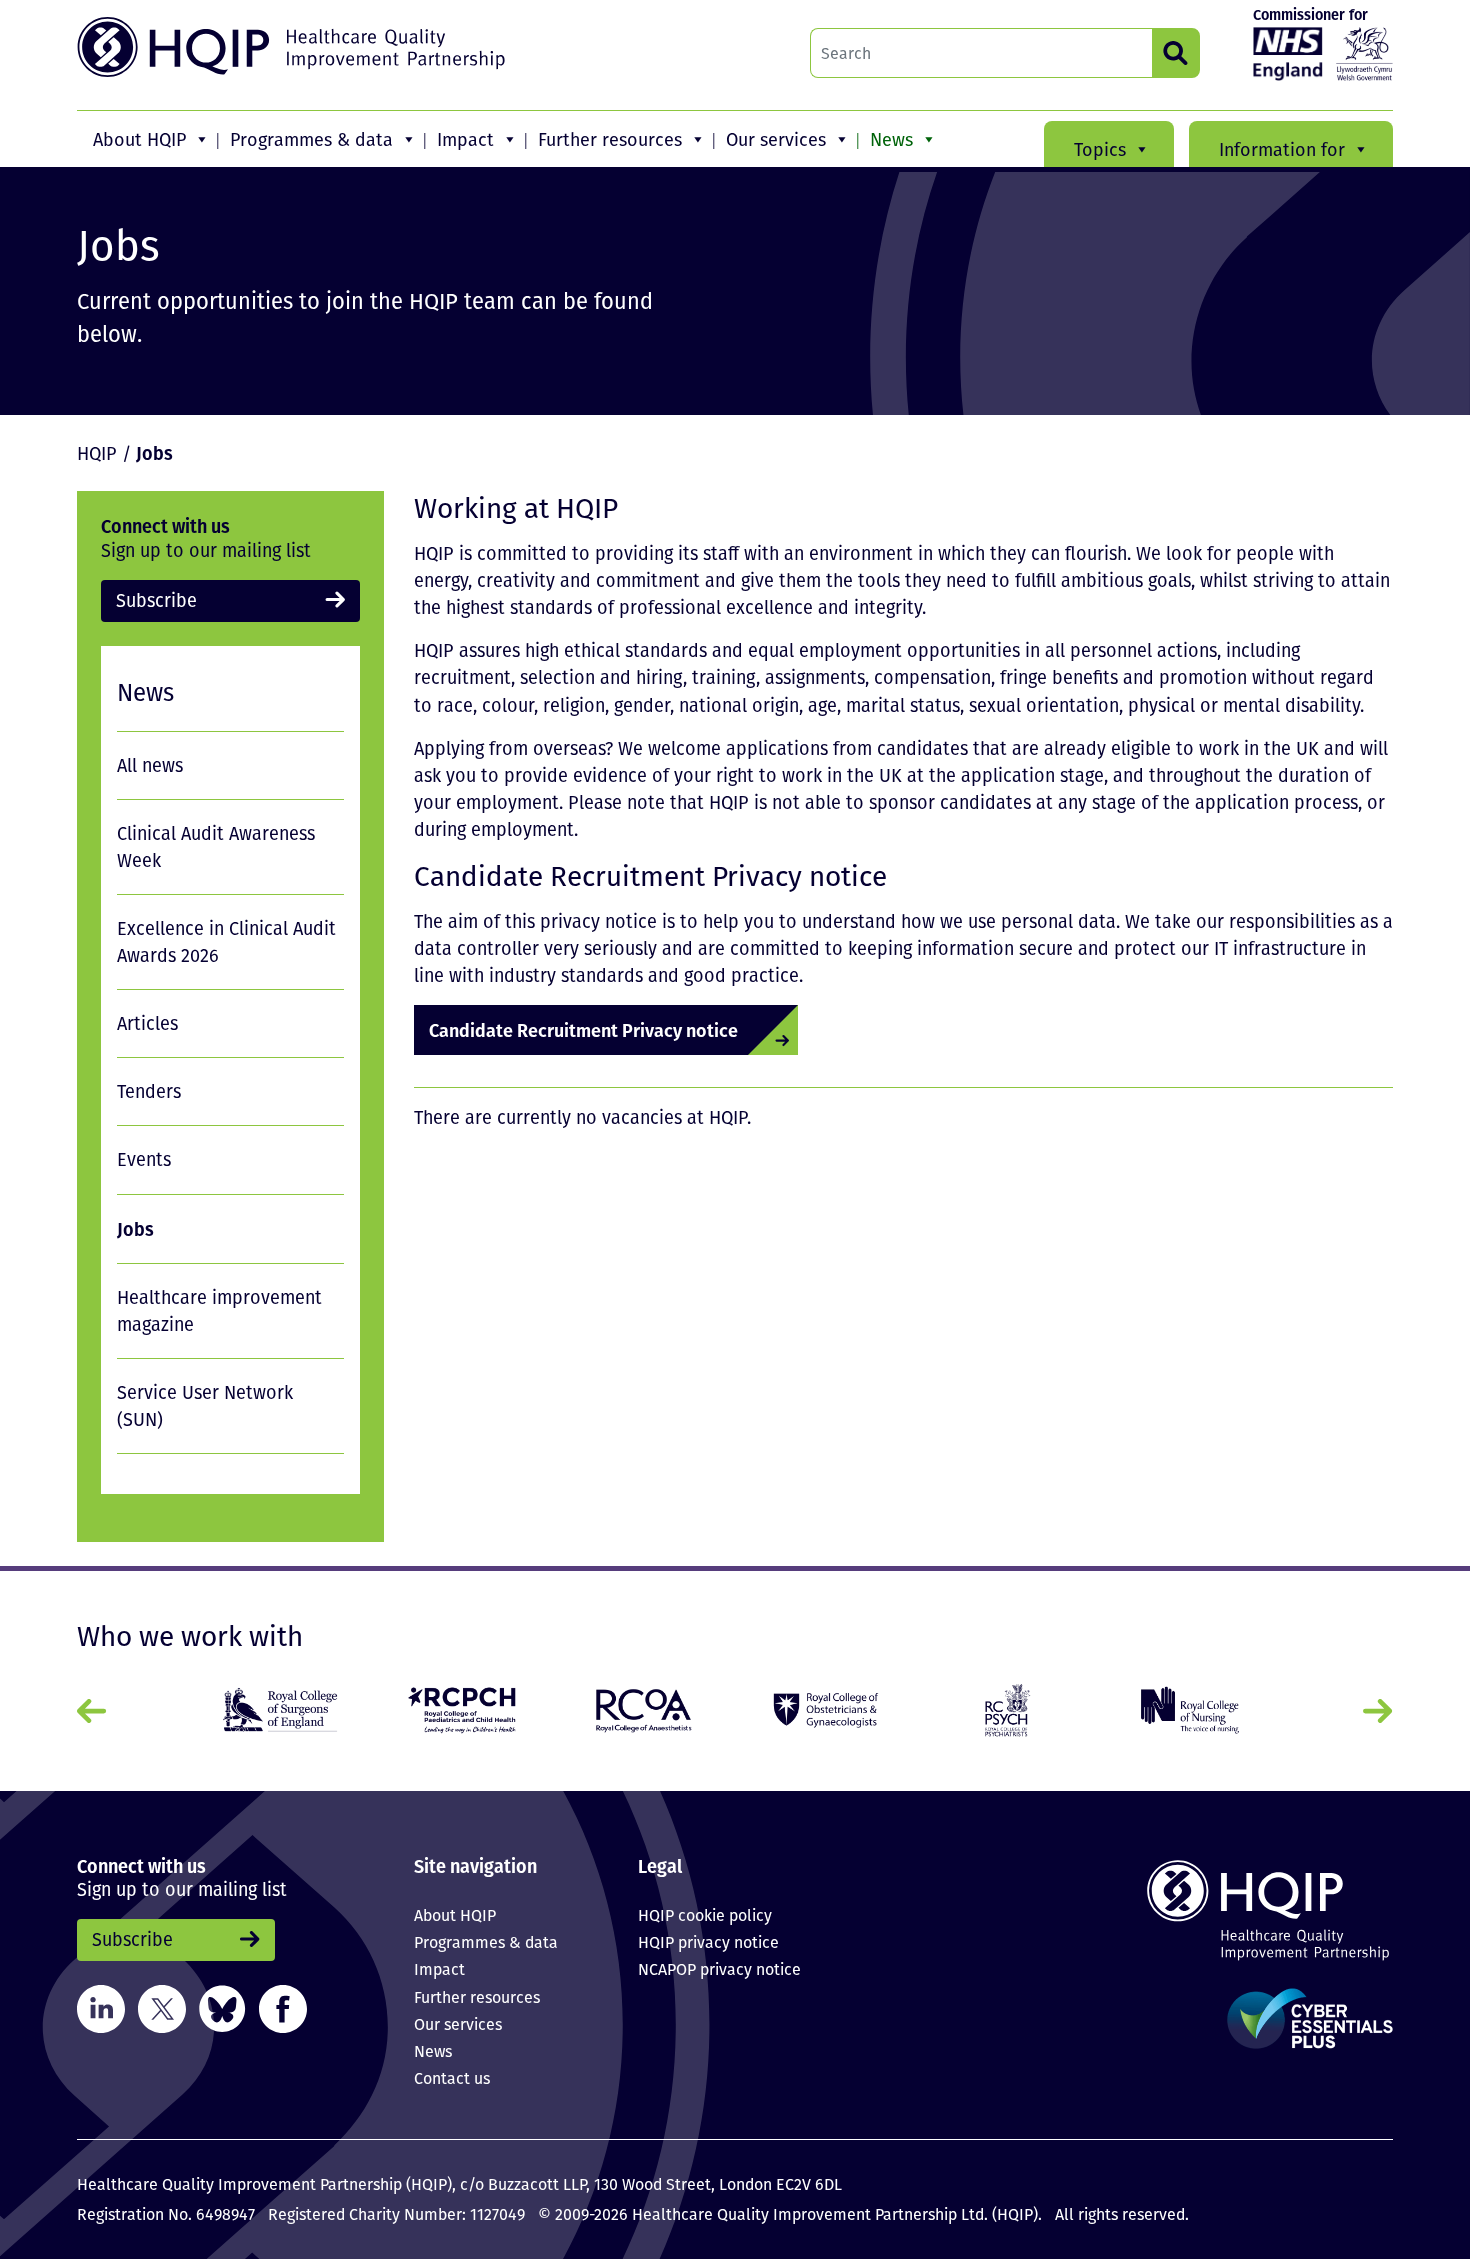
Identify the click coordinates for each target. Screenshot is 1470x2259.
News (891, 139)
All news (150, 765)
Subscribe (156, 600)
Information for (1282, 149)
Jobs (135, 1228)
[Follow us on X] (162, 2007)
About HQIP (139, 139)
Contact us (452, 2078)
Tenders (149, 1091)
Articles (147, 1023)
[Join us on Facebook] (283, 2007)
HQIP (97, 453)
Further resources (610, 139)
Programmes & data (311, 139)
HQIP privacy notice (708, 1942)
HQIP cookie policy (705, 1915)
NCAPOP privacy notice (719, 1969)
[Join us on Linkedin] (101, 2007)
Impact (465, 139)
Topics (1100, 149)
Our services (776, 139)
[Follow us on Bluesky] (222, 2007)
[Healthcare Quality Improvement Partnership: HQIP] (294, 47)
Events (144, 1159)
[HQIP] (1239, 1909)
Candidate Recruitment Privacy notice (583, 1029)
